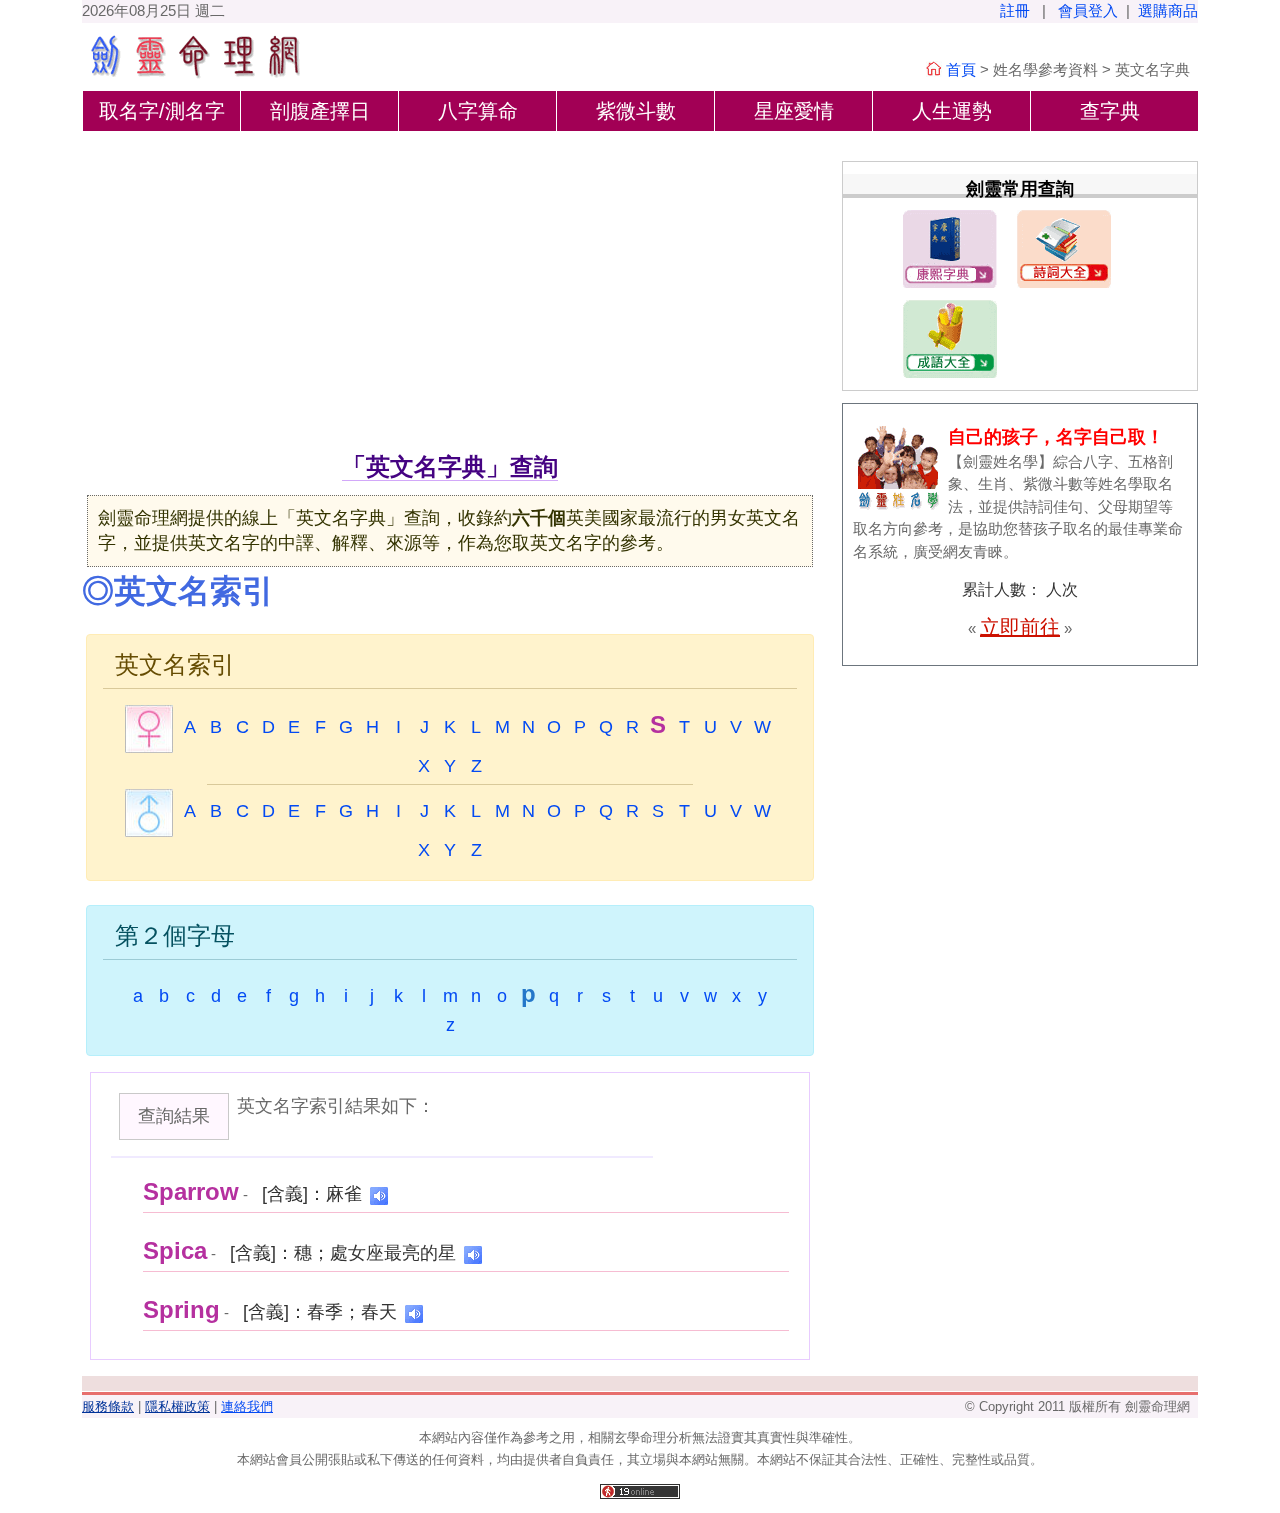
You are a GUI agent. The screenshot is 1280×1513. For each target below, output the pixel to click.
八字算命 (478, 111)
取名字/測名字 (162, 111)
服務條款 (108, 1406)
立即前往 (1020, 627)
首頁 (961, 69)
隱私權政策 (177, 1406)
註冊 (1015, 10)
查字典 (1110, 111)
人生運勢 (952, 111)
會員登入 (1088, 10)
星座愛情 (794, 111)
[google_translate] (379, 1194)
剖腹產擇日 (320, 111)
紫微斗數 (636, 111)
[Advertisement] (450, 299)
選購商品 (1168, 10)
